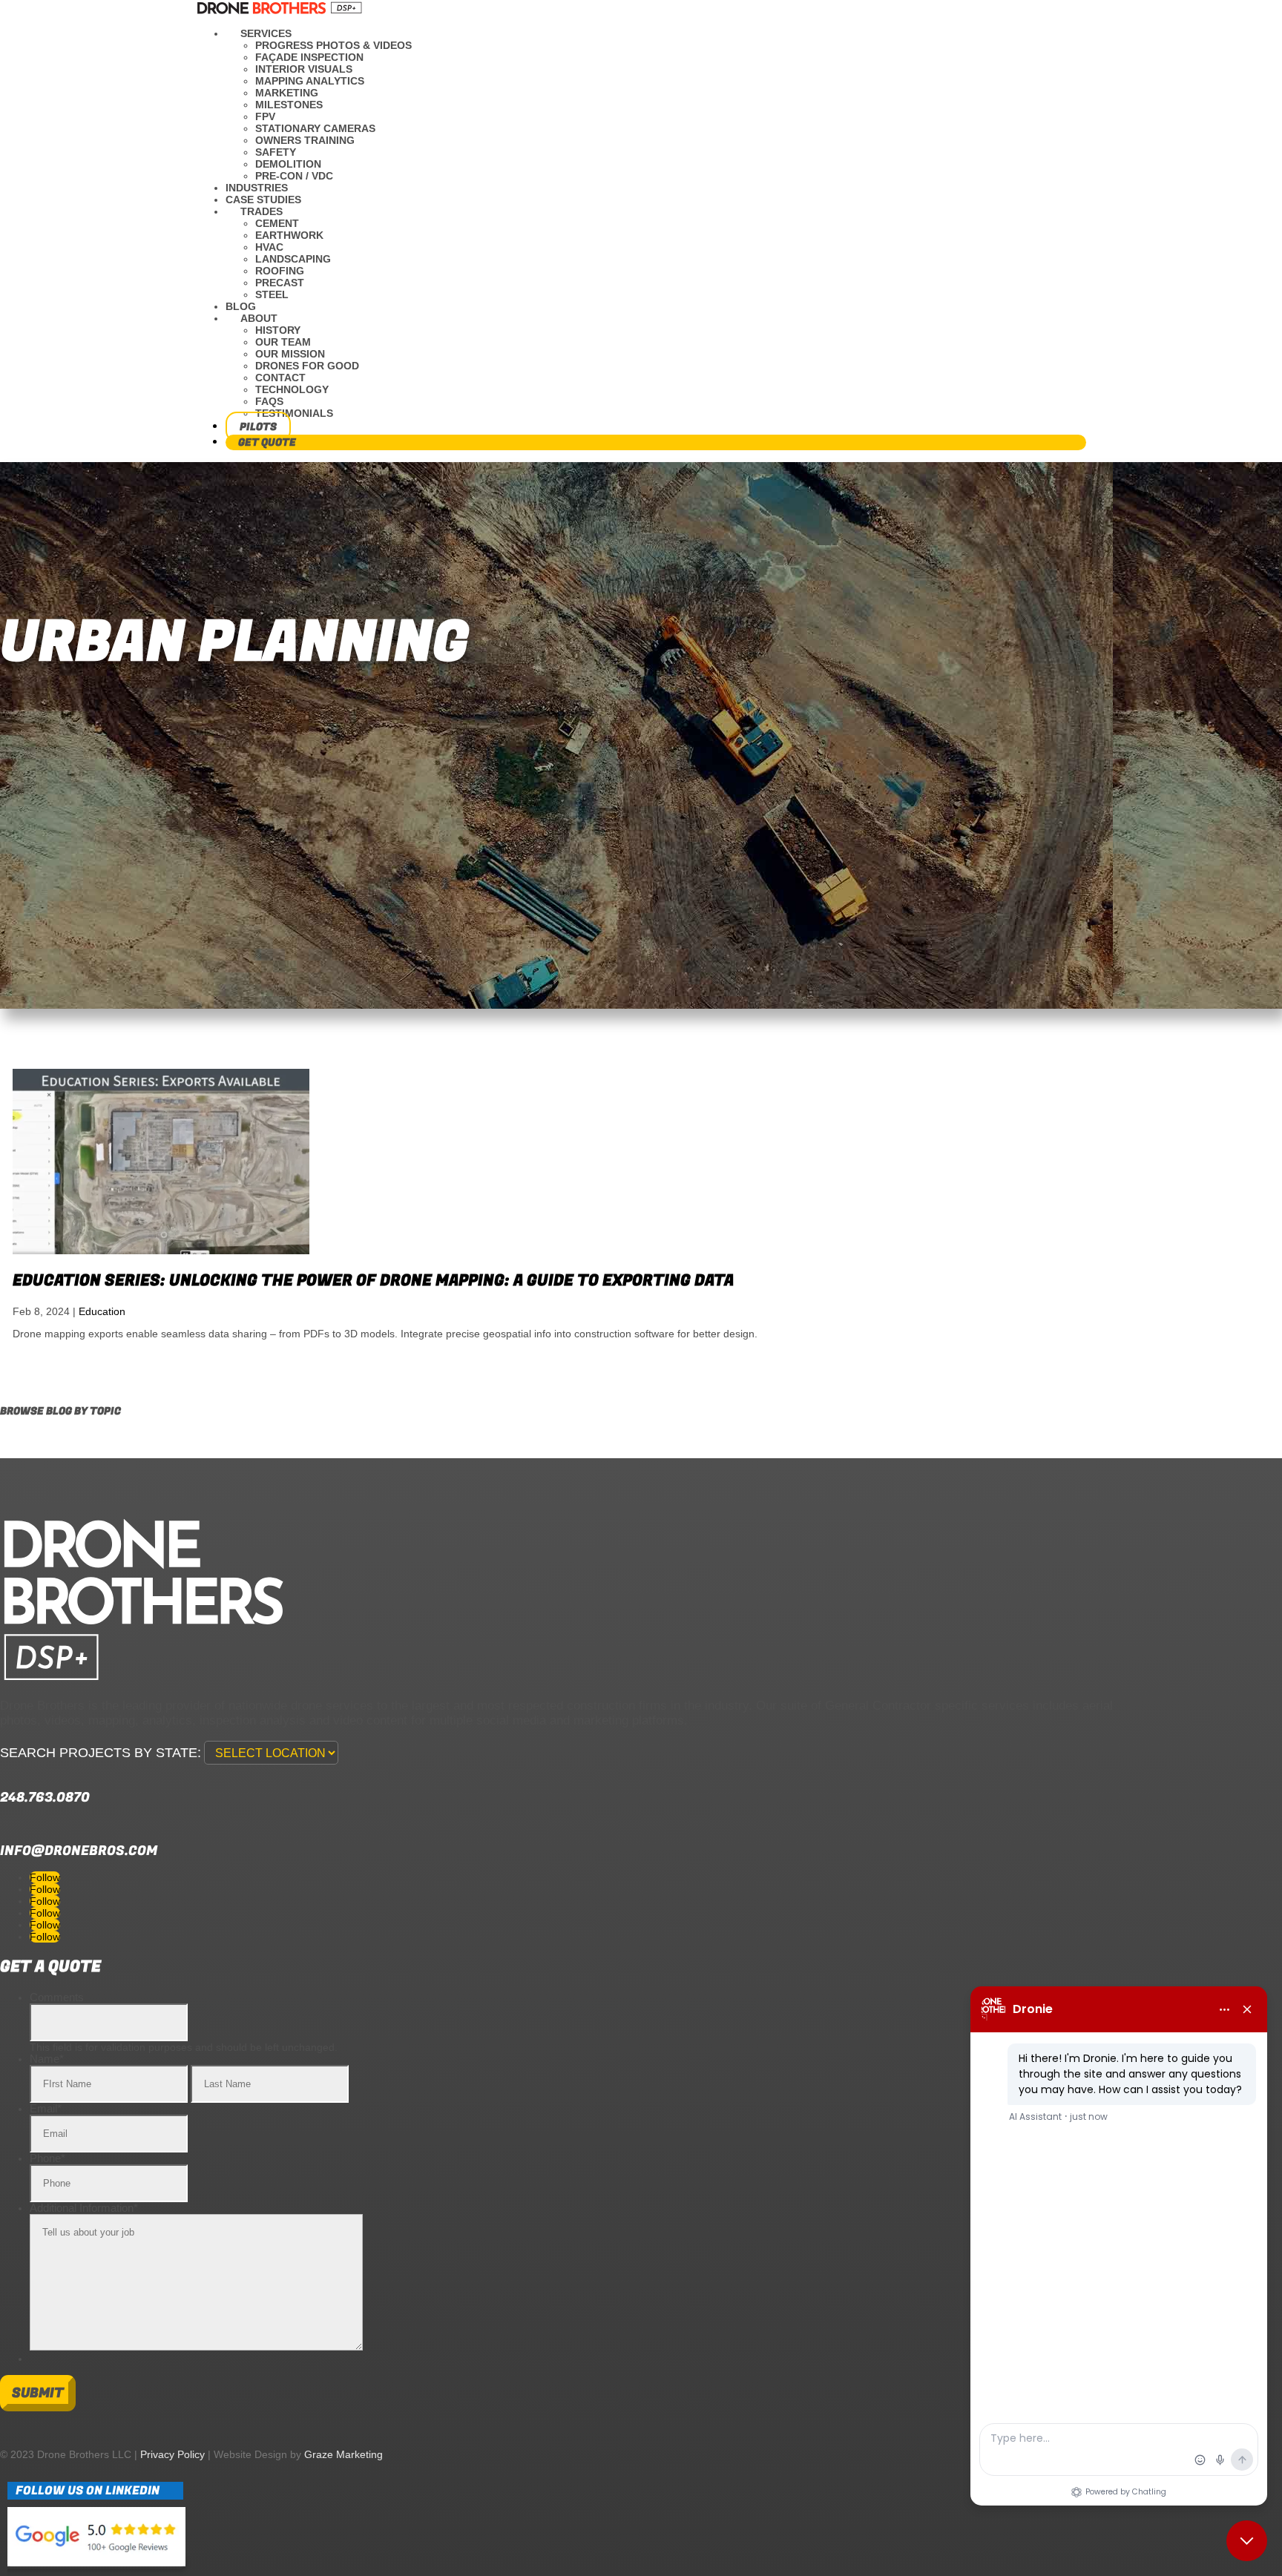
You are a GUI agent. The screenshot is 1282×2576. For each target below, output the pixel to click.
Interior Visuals (304, 69)
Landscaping (293, 259)
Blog (241, 306)
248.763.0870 (45, 1798)
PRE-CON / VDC (294, 176)
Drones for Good (307, 366)
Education (102, 1311)
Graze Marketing (343, 2454)
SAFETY (276, 152)
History (278, 330)
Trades (262, 211)
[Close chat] (1247, 2541)
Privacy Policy (172, 2454)
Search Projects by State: (101, 1753)
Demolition (288, 164)
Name (47, 2059)
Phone (47, 2158)
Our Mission (290, 354)
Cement (277, 223)
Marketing (287, 93)
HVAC (269, 247)
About (259, 318)
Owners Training (305, 140)
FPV (265, 116)
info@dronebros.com (79, 1851)
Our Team (283, 342)
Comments (57, 1997)
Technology (292, 389)
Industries (257, 188)
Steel (272, 294)
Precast (280, 283)
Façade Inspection (309, 57)
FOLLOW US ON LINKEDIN (88, 2491)
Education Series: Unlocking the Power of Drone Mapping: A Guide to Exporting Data (373, 1281)
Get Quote (267, 442)
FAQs (269, 401)
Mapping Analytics (310, 81)
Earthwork (289, 235)
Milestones (289, 105)
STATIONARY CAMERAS (315, 128)
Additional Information (84, 2208)
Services (266, 33)
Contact (280, 378)
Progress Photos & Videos (333, 45)
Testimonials (294, 413)
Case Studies (263, 200)
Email (46, 2108)
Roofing (280, 271)
